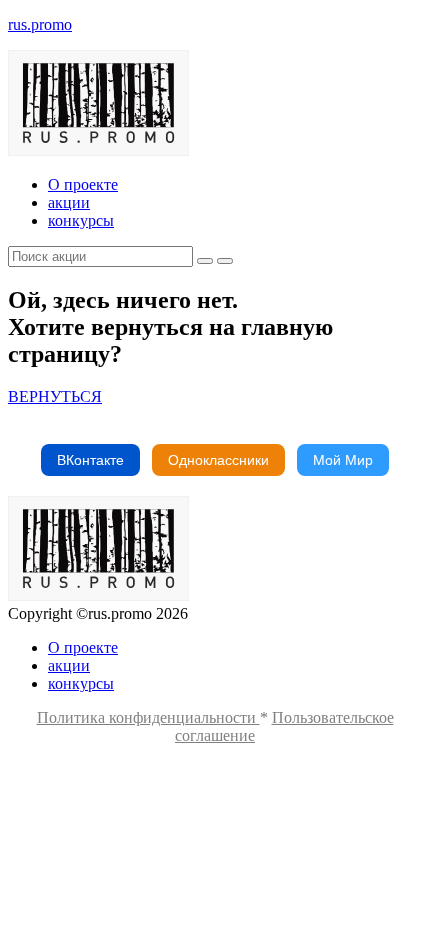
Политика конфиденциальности (148, 717)
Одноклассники (218, 460)
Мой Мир (343, 460)
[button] (55, 396)
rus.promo (40, 24)
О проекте (83, 184)
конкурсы (81, 220)
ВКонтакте (90, 460)
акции (69, 202)
